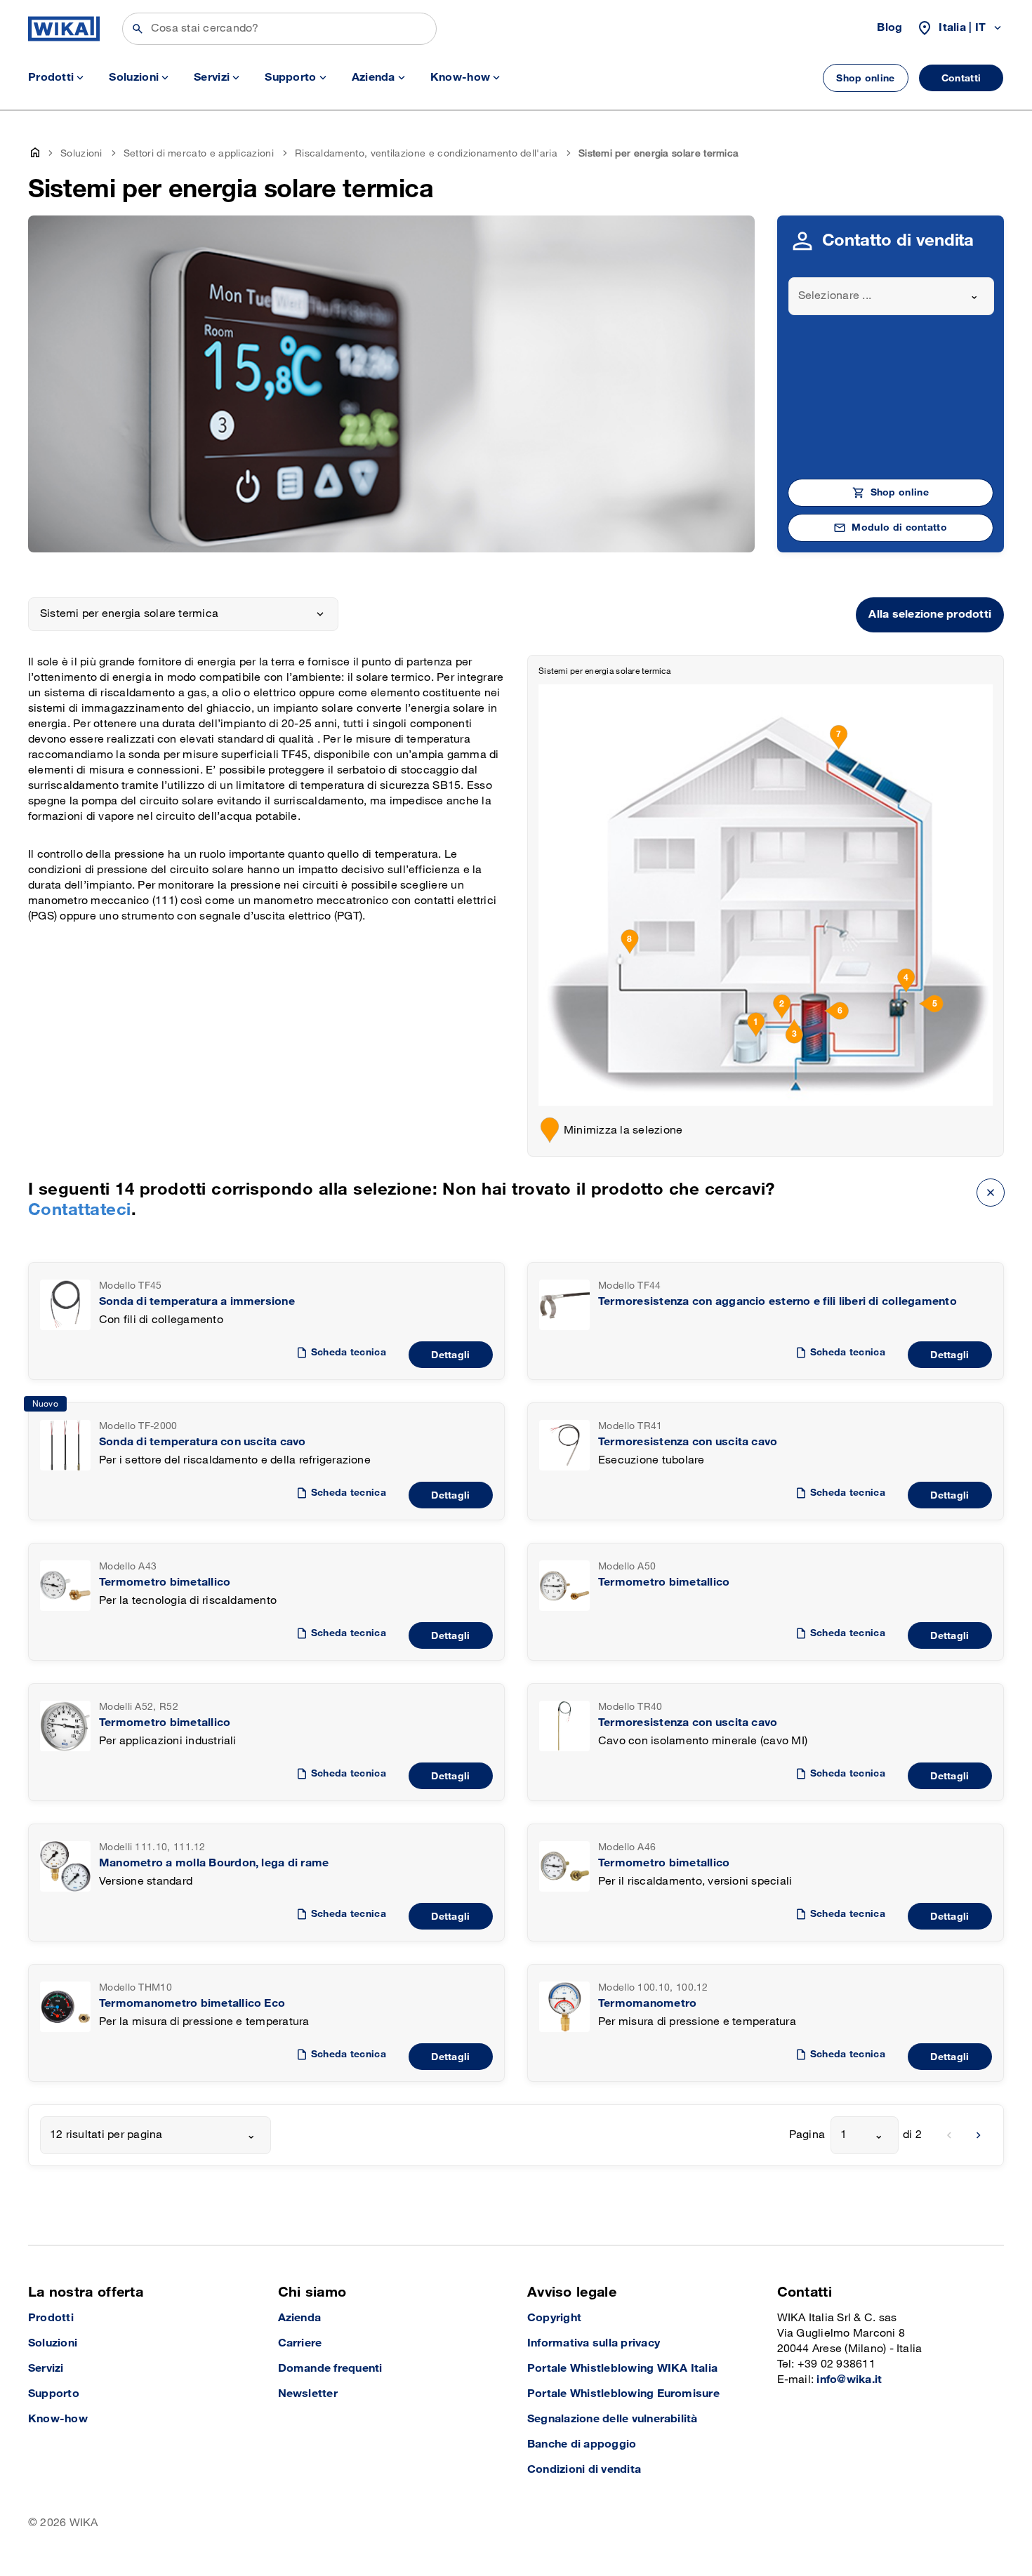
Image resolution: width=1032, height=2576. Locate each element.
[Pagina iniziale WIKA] (64, 29)
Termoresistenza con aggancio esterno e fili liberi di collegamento (778, 1302)
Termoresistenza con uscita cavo (688, 1442)
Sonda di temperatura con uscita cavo (203, 1442)
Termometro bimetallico (165, 1582)
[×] (991, 1192)
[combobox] (892, 296)
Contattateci (80, 1210)
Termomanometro (647, 2004)
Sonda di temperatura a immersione (197, 1302)
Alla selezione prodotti (930, 615)
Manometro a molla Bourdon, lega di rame (214, 1863)
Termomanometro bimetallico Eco (192, 2004)
